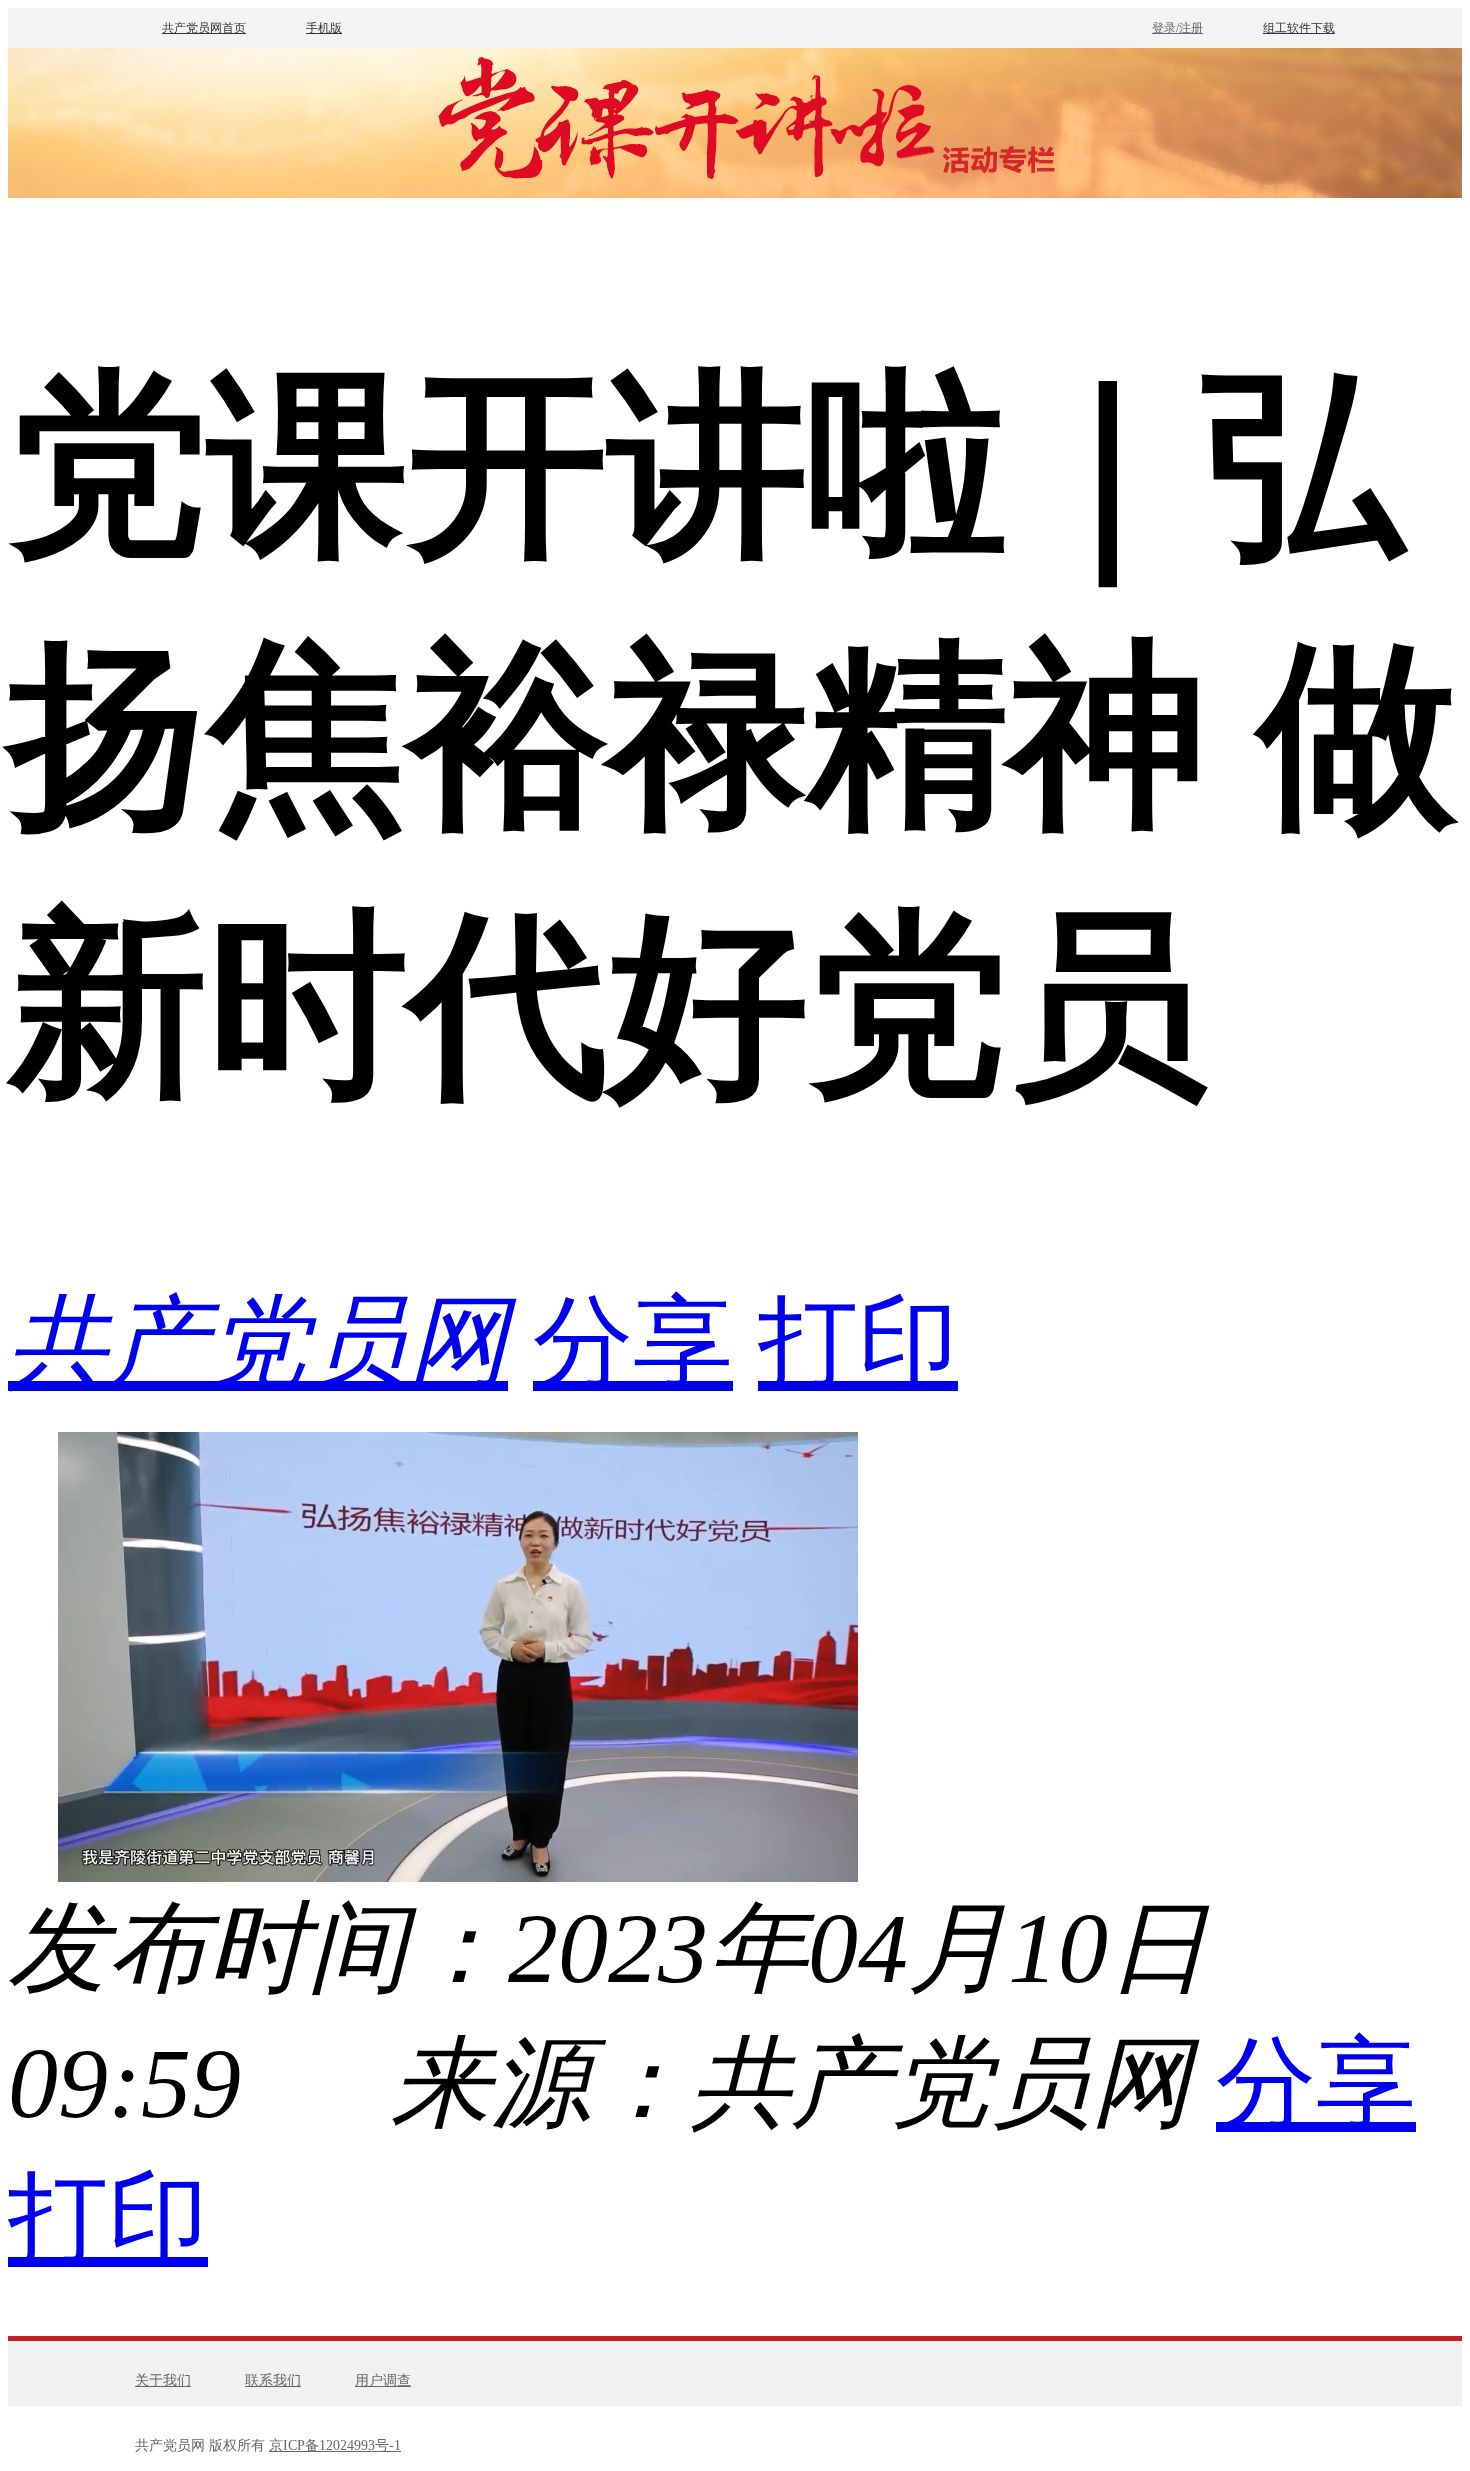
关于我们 (163, 2380)
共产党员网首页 (204, 28)
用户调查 (383, 2380)
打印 (858, 1342)
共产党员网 (258, 1342)
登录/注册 (1177, 28)
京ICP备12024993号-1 (335, 2445)
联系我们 (273, 2380)
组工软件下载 (1299, 28)
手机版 (324, 28)
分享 (633, 1342)
